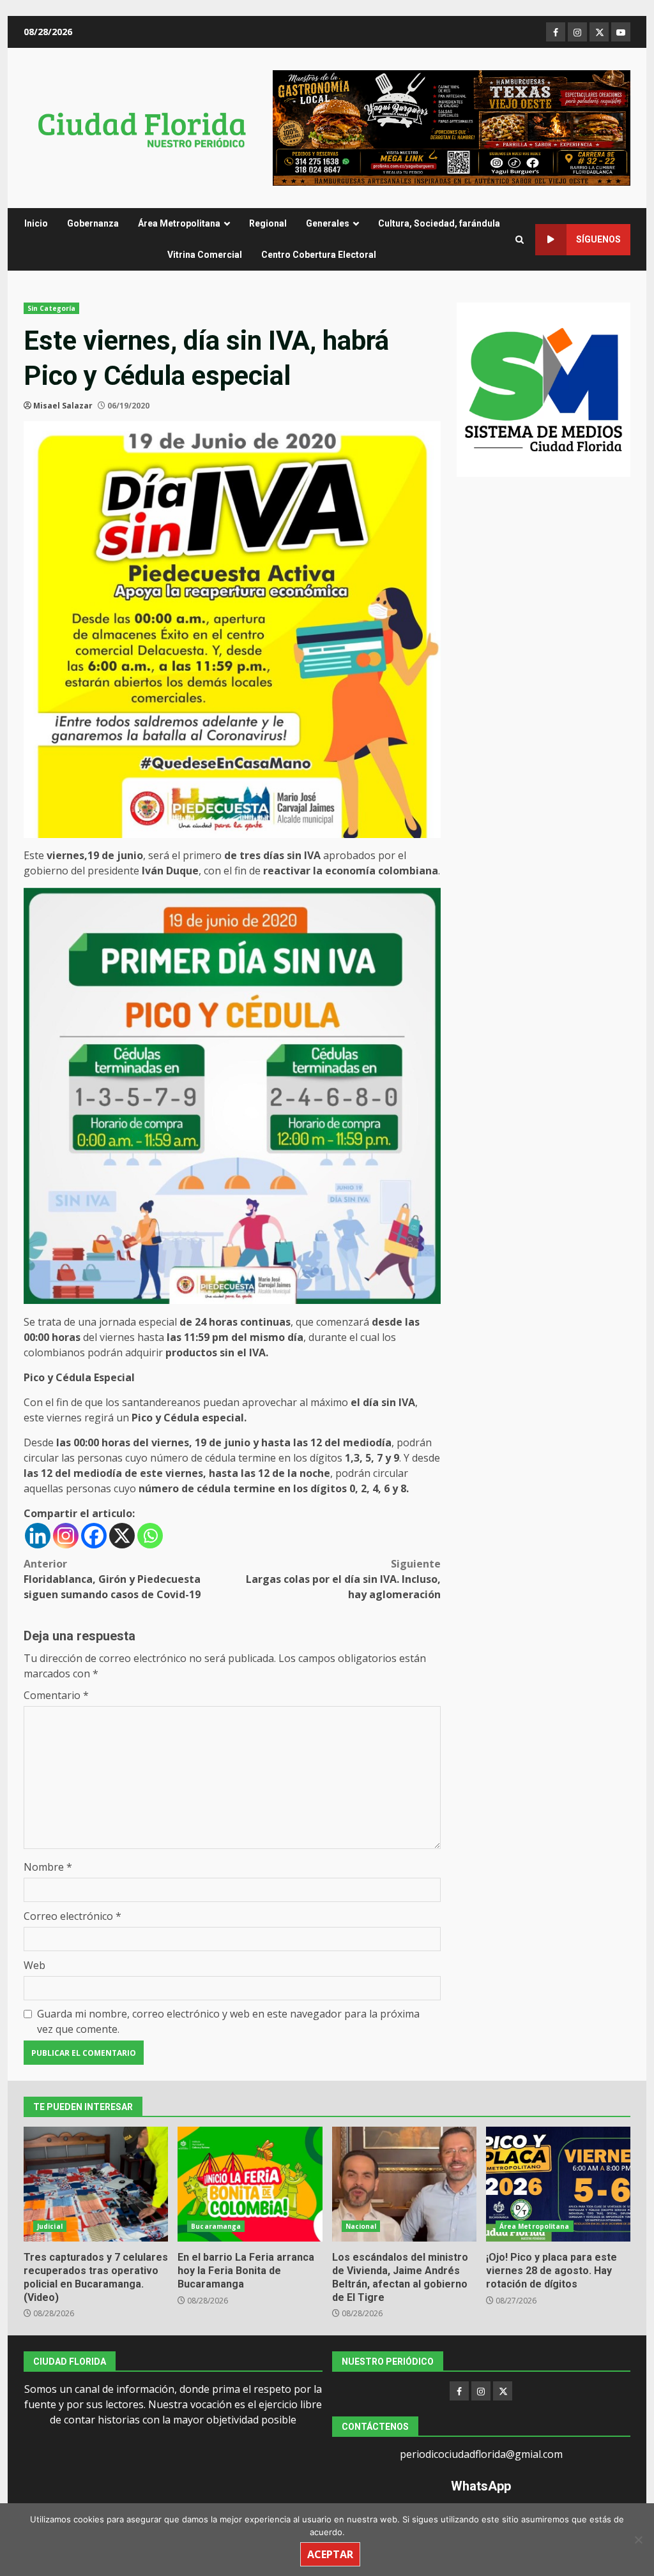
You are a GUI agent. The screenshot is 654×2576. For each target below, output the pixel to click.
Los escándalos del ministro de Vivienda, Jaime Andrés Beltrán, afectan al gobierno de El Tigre (404, 2184)
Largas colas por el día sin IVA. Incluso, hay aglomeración (343, 1579)
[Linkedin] (38, 1536)
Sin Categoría (51, 308)
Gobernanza (93, 223)
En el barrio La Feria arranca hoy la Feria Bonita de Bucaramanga (250, 2184)
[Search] (520, 240)
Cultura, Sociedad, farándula (439, 223)
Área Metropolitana (179, 223)
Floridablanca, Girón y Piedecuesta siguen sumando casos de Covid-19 (112, 1579)
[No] (638, 2540)
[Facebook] (94, 1536)
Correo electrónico (72, 1916)
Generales (328, 223)
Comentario (56, 1695)
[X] (122, 1536)
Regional (268, 223)
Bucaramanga (216, 2226)
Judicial (50, 2226)
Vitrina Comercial (205, 255)
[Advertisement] (452, 127)
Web (34, 1965)
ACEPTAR (330, 2554)
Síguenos (598, 239)
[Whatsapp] (150, 1536)
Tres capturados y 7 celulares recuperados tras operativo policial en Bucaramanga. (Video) (96, 2184)
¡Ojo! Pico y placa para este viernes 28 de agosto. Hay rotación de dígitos (558, 2184)
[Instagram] (66, 1536)
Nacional (361, 2226)
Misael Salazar (63, 406)
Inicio (36, 223)
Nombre (48, 1867)
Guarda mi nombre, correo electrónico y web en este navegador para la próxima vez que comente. (228, 2021)
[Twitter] (503, 2391)
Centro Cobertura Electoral (319, 255)
